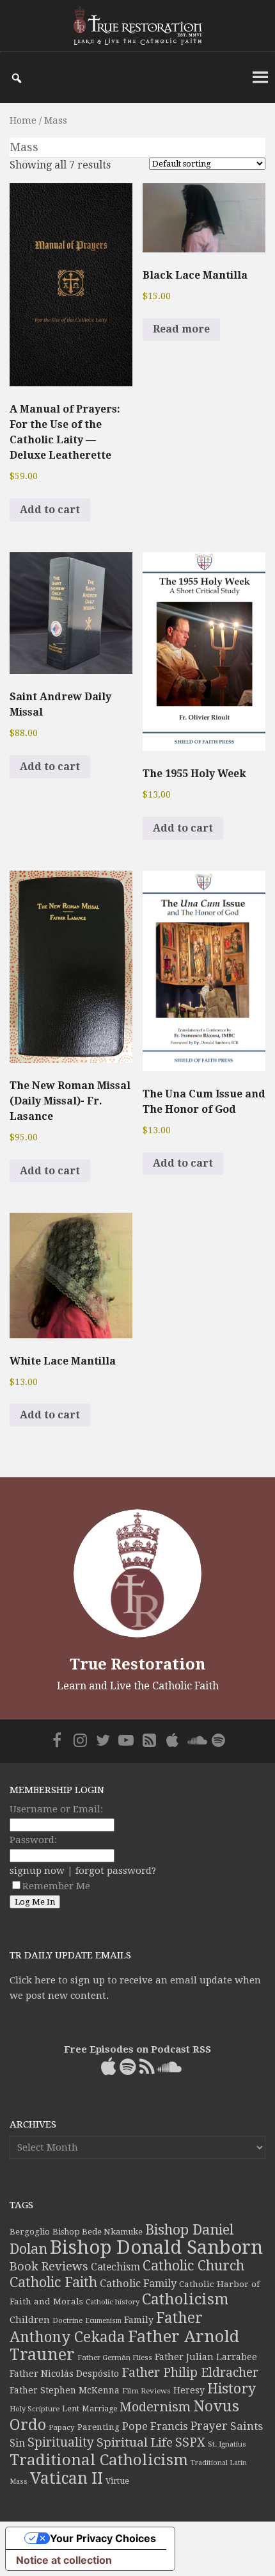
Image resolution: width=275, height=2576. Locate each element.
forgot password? (116, 1871)
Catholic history (113, 2302)
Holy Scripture (35, 2409)
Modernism (155, 2407)
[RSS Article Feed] (149, 1740)
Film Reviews (146, 2391)
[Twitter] (103, 1740)
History (232, 2389)
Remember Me (56, 1886)
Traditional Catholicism (99, 2460)
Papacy (62, 2427)
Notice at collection (64, 2560)
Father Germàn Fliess (115, 2358)
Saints (247, 2426)
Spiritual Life (135, 2442)
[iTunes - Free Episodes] (172, 1740)
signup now (37, 1871)
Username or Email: (56, 1809)
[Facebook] (57, 1740)
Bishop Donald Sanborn (156, 2247)
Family (139, 2320)
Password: (33, 1840)
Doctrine (67, 2320)
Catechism (115, 2267)
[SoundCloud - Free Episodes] (195, 1740)
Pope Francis (155, 2426)
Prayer (209, 2426)
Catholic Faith (53, 2282)
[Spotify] (218, 1740)
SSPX (190, 2442)
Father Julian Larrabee (206, 2357)
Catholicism (185, 2299)
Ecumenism (103, 2321)
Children (30, 2320)
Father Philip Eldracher (190, 2373)
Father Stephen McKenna (65, 2390)
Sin (17, 2443)
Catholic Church (193, 2266)
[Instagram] (80, 1740)
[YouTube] (126, 1740)
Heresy (189, 2390)
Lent (71, 2408)
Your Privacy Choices (103, 2538)
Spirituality (61, 2442)
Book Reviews (49, 2266)
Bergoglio (30, 2232)
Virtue (117, 2481)
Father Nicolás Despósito (64, 2374)
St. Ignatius (227, 2444)
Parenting (98, 2427)
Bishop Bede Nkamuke (98, 2232)
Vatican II (67, 2478)
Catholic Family (138, 2284)
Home (23, 120)
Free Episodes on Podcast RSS (137, 2049)
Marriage (99, 2409)
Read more (181, 329)
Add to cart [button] (50, 510)
